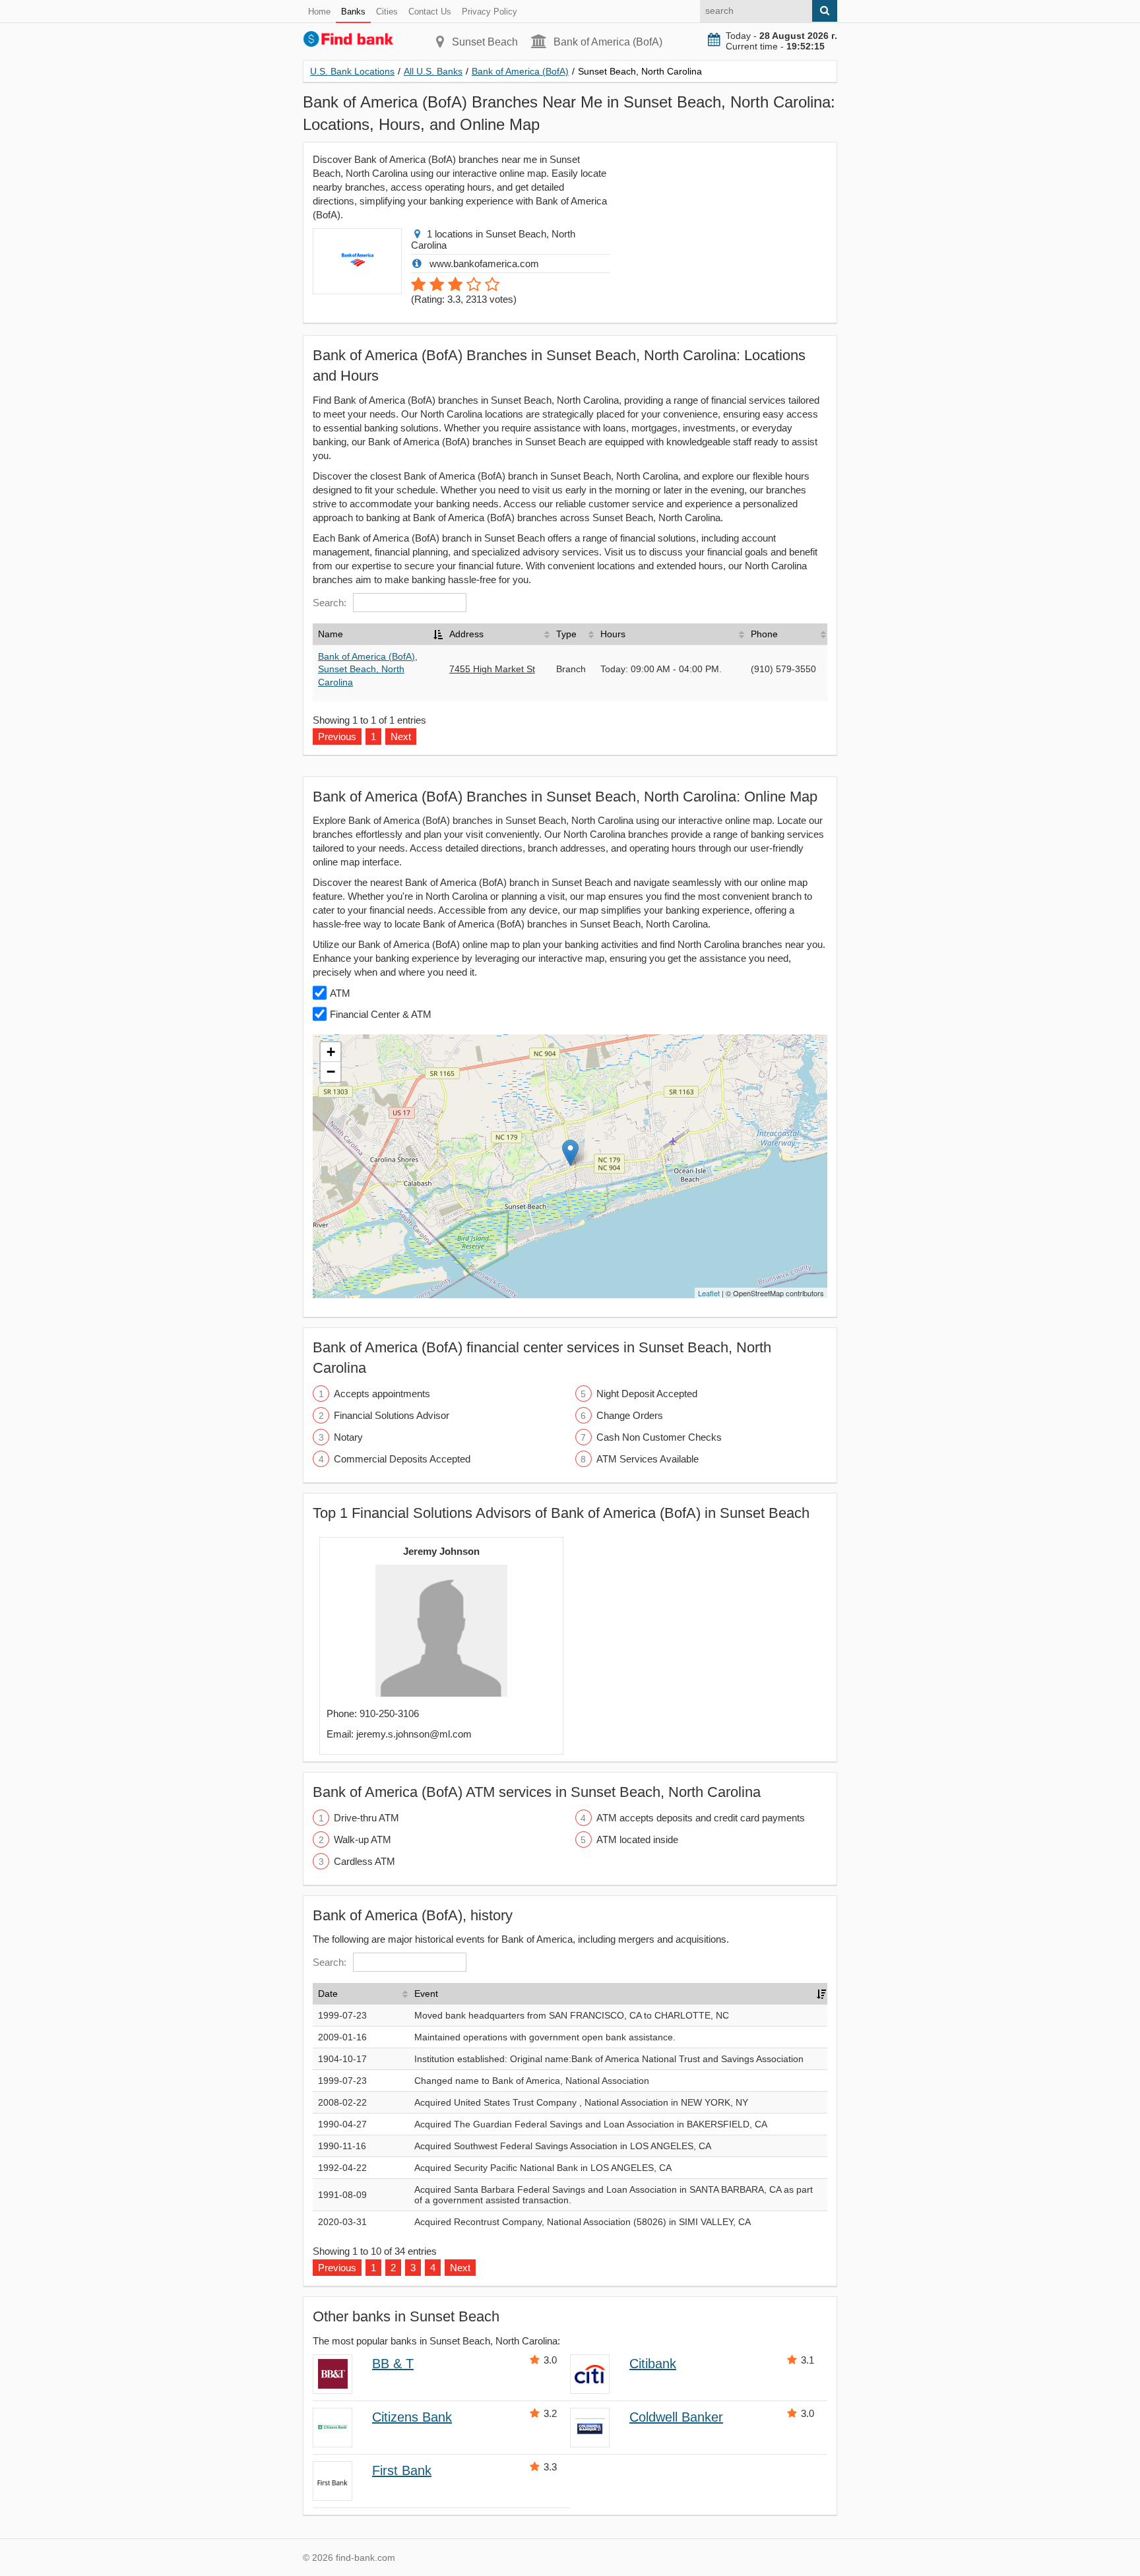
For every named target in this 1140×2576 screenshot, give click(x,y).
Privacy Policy (490, 12)
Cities (387, 12)
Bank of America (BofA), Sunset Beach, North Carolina (368, 669)
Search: (330, 603)
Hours (613, 634)
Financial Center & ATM (381, 1014)
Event (426, 1994)
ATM (340, 993)
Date (328, 1994)
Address (466, 634)
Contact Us (430, 12)
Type (566, 634)
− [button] (331, 1072)
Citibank (653, 2364)
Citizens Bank (412, 2417)
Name (331, 634)
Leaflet (709, 1293)
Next (460, 2268)
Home (319, 12)
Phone (764, 634)
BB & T (393, 2364)
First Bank (402, 2470)
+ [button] (331, 1052)
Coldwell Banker (676, 2417)
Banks (353, 12)
